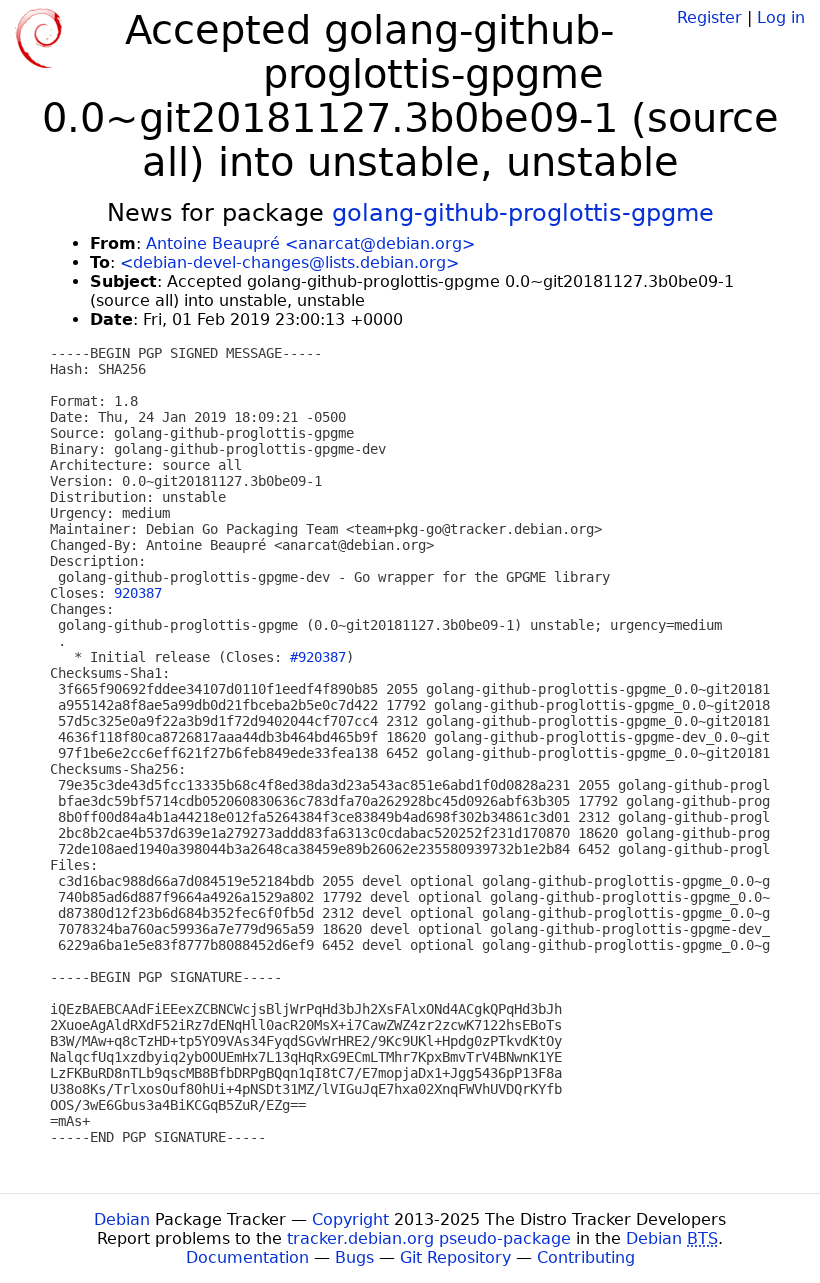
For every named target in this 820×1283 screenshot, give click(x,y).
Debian (122, 1219)
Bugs (354, 1257)
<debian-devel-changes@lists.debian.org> (289, 262)
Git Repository (455, 1257)
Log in (781, 17)
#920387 (318, 657)
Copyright (350, 1219)
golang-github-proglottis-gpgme (523, 213)
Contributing (586, 1257)
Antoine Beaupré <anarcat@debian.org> (310, 243)
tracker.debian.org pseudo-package (429, 1238)
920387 (138, 593)
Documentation (247, 1257)
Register (709, 17)
